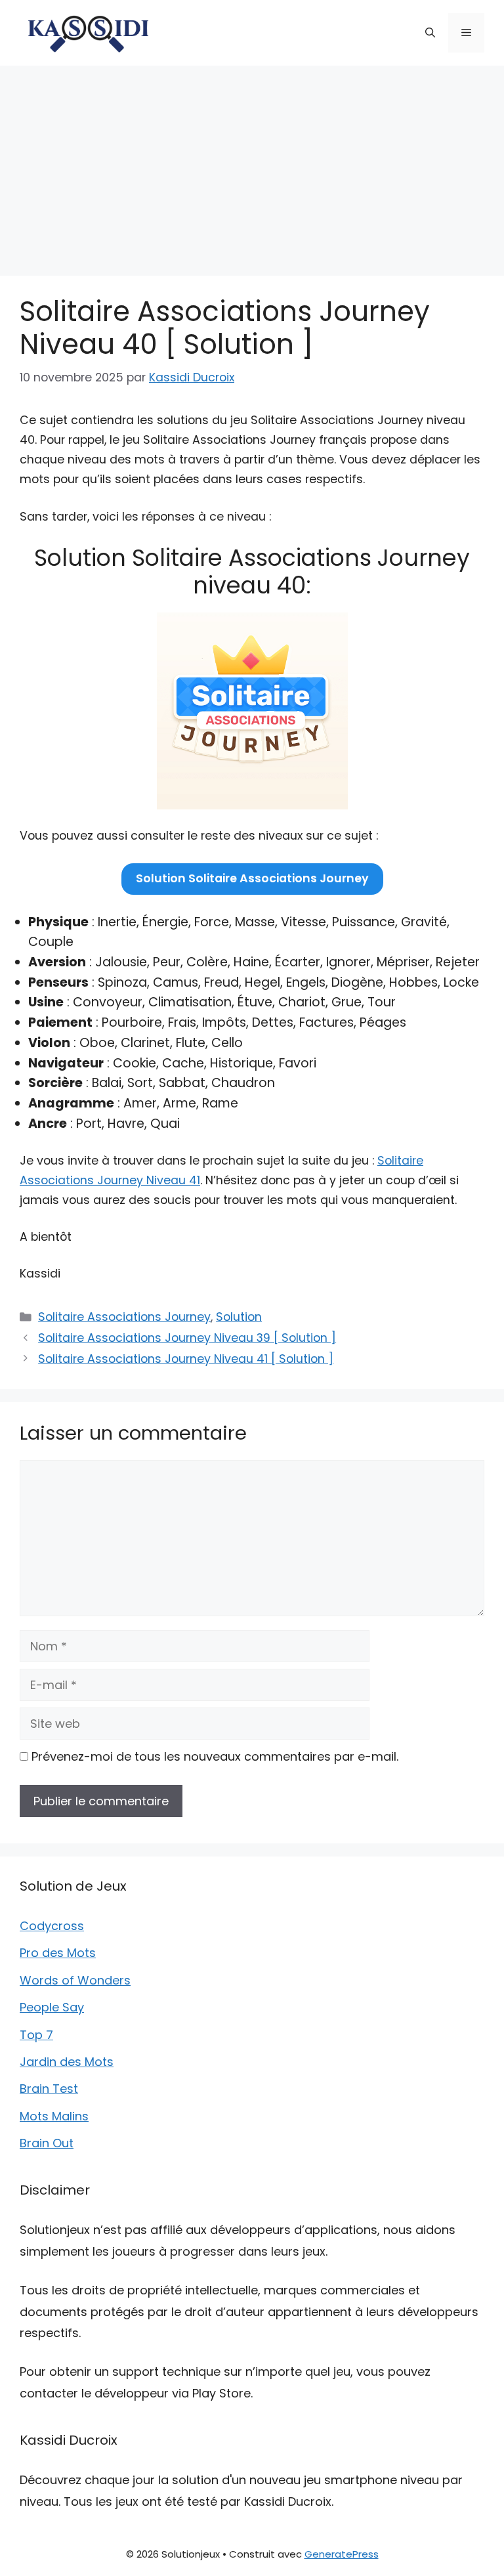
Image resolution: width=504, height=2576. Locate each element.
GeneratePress (342, 2554)
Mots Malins (54, 2116)
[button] (430, 33)
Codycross (52, 1926)
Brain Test (49, 2089)
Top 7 (36, 2035)
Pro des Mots (58, 1953)
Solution (239, 1317)
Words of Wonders (75, 1980)
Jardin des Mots (67, 2062)
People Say (52, 2007)
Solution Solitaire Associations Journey (252, 878)
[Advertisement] (252, 164)
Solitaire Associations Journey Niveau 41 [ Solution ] (186, 1359)
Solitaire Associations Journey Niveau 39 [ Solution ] (187, 1338)
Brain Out (47, 2143)
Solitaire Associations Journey (124, 1317)
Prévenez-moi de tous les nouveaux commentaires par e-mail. (215, 1756)
